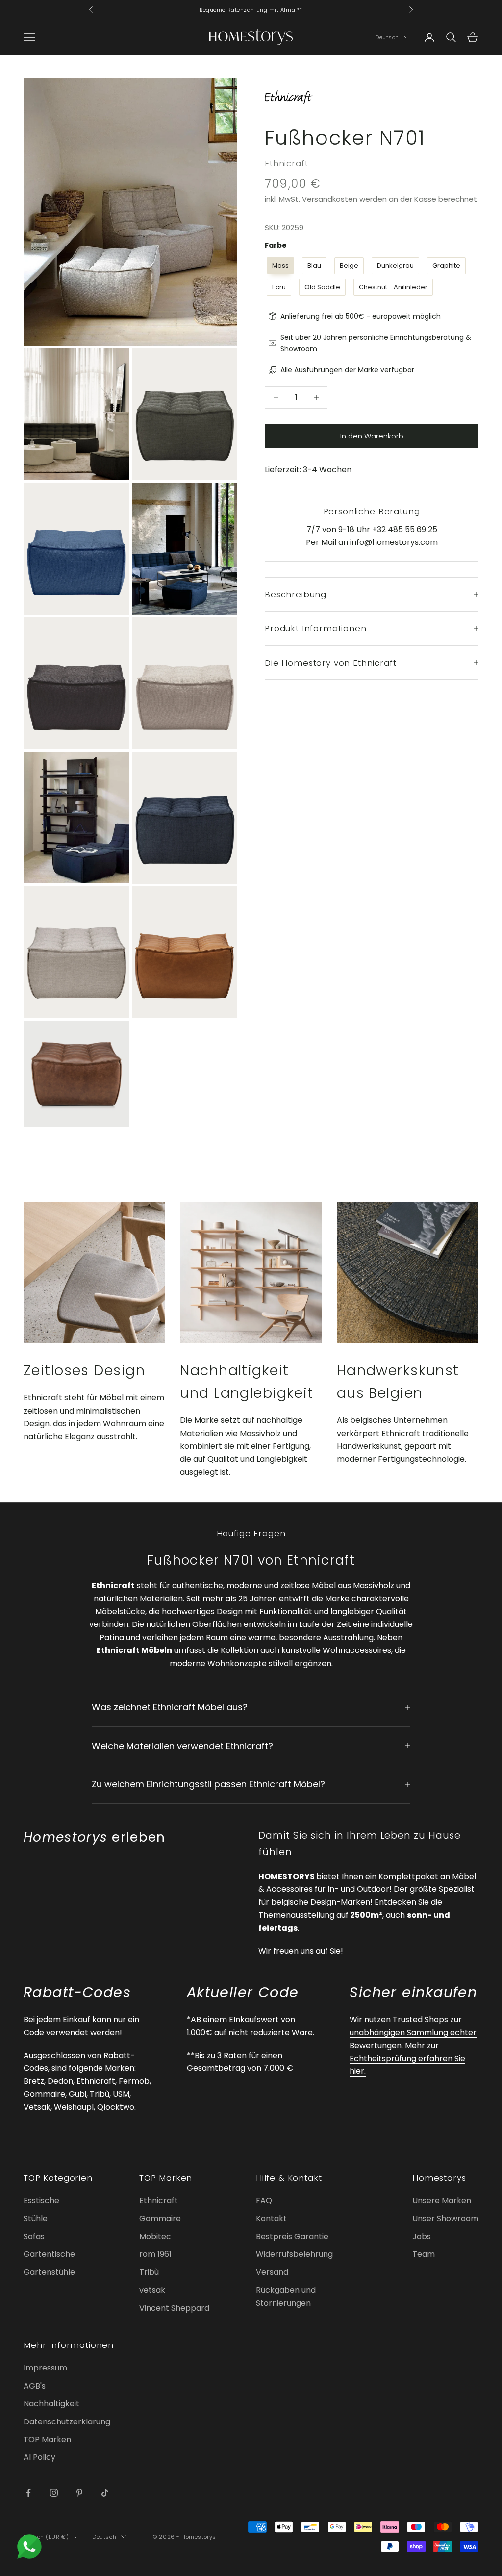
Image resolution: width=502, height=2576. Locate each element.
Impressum (45, 2368)
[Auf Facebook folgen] (28, 2493)
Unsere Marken (442, 2201)
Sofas (34, 2236)
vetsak (152, 2290)
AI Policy (39, 2457)
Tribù (149, 2272)
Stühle (36, 2219)
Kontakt (271, 2219)
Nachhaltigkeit (51, 2404)
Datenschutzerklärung (67, 2422)
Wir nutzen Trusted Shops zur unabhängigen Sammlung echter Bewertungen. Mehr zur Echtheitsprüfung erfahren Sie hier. (413, 2046)
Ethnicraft (286, 163)
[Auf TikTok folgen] (105, 2493)
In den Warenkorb (372, 436)
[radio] (279, 266)
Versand (272, 2272)
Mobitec (155, 2236)
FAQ (264, 2201)
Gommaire (160, 2219)
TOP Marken (47, 2439)
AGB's (35, 2386)
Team (424, 2254)
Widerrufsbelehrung (294, 2254)
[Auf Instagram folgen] (54, 2493)
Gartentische (49, 2254)
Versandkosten (330, 199)
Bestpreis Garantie (292, 2236)
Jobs (422, 2236)
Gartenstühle (49, 2272)
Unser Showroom (445, 2219)
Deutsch (387, 37)
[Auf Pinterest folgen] (79, 2493)
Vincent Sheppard (174, 2308)
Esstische (41, 2201)
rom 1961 (155, 2254)
